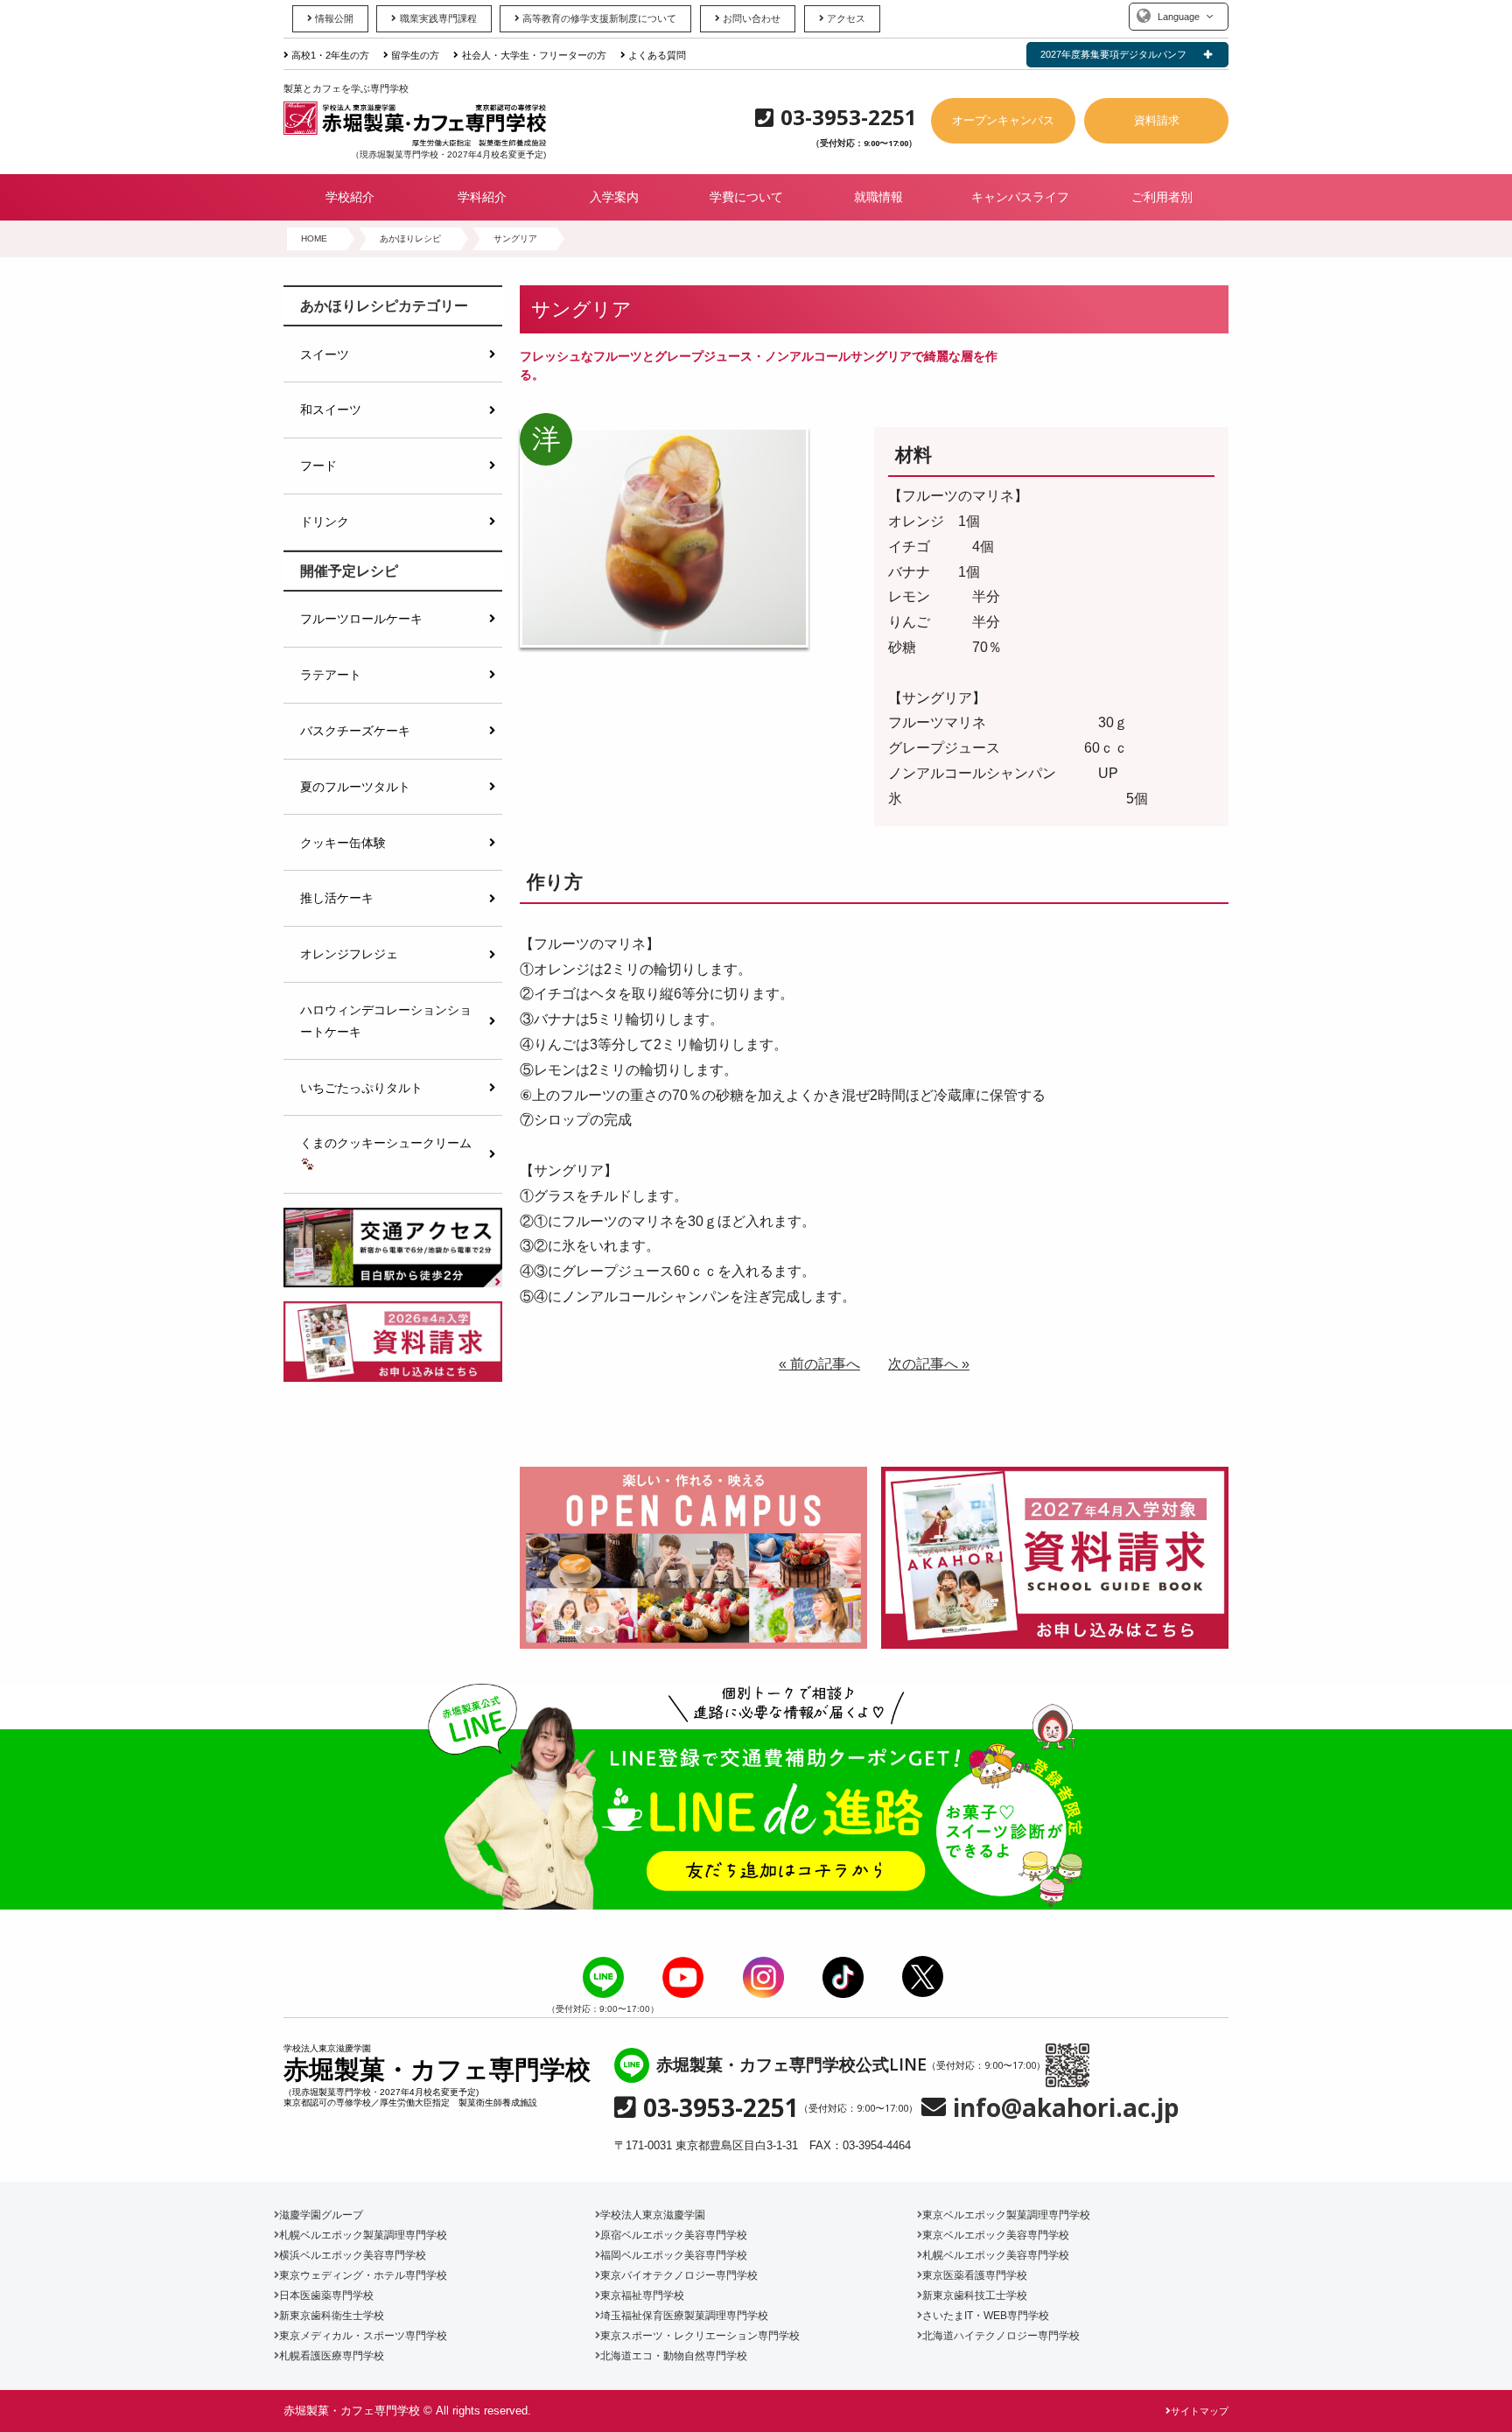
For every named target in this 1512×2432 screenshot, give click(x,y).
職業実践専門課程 (438, 18)
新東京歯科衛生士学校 (332, 2316)
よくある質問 (657, 55)
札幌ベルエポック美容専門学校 (996, 2255)
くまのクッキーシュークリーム (386, 1143)
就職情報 (878, 197)
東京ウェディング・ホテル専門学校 (363, 2275)
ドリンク (325, 522)
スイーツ (325, 354)
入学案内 (614, 197)
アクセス (846, 18)
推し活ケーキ (337, 898)
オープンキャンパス (1003, 120)
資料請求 (1157, 120)
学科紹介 (482, 197)
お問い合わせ (752, 18)
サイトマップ (1200, 2411)
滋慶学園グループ (321, 2215)
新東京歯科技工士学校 (975, 2295)
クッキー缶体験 (343, 843)
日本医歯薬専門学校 (326, 2295)
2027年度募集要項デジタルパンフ (1113, 54)
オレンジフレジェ (349, 954)
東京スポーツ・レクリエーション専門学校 (700, 2336)
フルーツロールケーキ (361, 619)
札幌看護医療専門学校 (332, 2356)
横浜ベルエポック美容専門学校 (353, 2255)
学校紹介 (350, 197)
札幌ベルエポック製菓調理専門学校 (363, 2235)
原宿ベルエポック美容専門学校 (674, 2235)
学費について (746, 197)
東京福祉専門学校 (642, 2295)
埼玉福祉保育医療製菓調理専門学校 (684, 2316)
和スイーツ (331, 410)
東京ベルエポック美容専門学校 (996, 2235)
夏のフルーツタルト (355, 787)
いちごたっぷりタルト (361, 1088)
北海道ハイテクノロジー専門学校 (1001, 2336)
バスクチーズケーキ (355, 731)
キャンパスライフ (1020, 197)
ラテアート (331, 675)
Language (1179, 17)
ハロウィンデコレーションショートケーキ (386, 1020)
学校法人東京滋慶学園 (653, 2215)
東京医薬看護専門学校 (975, 2275)
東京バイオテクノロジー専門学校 (679, 2275)
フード (318, 466)
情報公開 (334, 18)
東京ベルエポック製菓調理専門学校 (1006, 2215)
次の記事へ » (929, 1364)
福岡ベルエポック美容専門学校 (674, 2255)
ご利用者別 (1162, 197)
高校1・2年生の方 (330, 55)
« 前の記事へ (819, 1364)
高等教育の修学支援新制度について (599, 18)
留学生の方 (415, 55)
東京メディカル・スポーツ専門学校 (363, 2336)
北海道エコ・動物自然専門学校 (674, 2356)
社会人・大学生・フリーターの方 (534, 55)
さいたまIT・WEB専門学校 (986, 2316)
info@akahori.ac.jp (1066, 2107)
